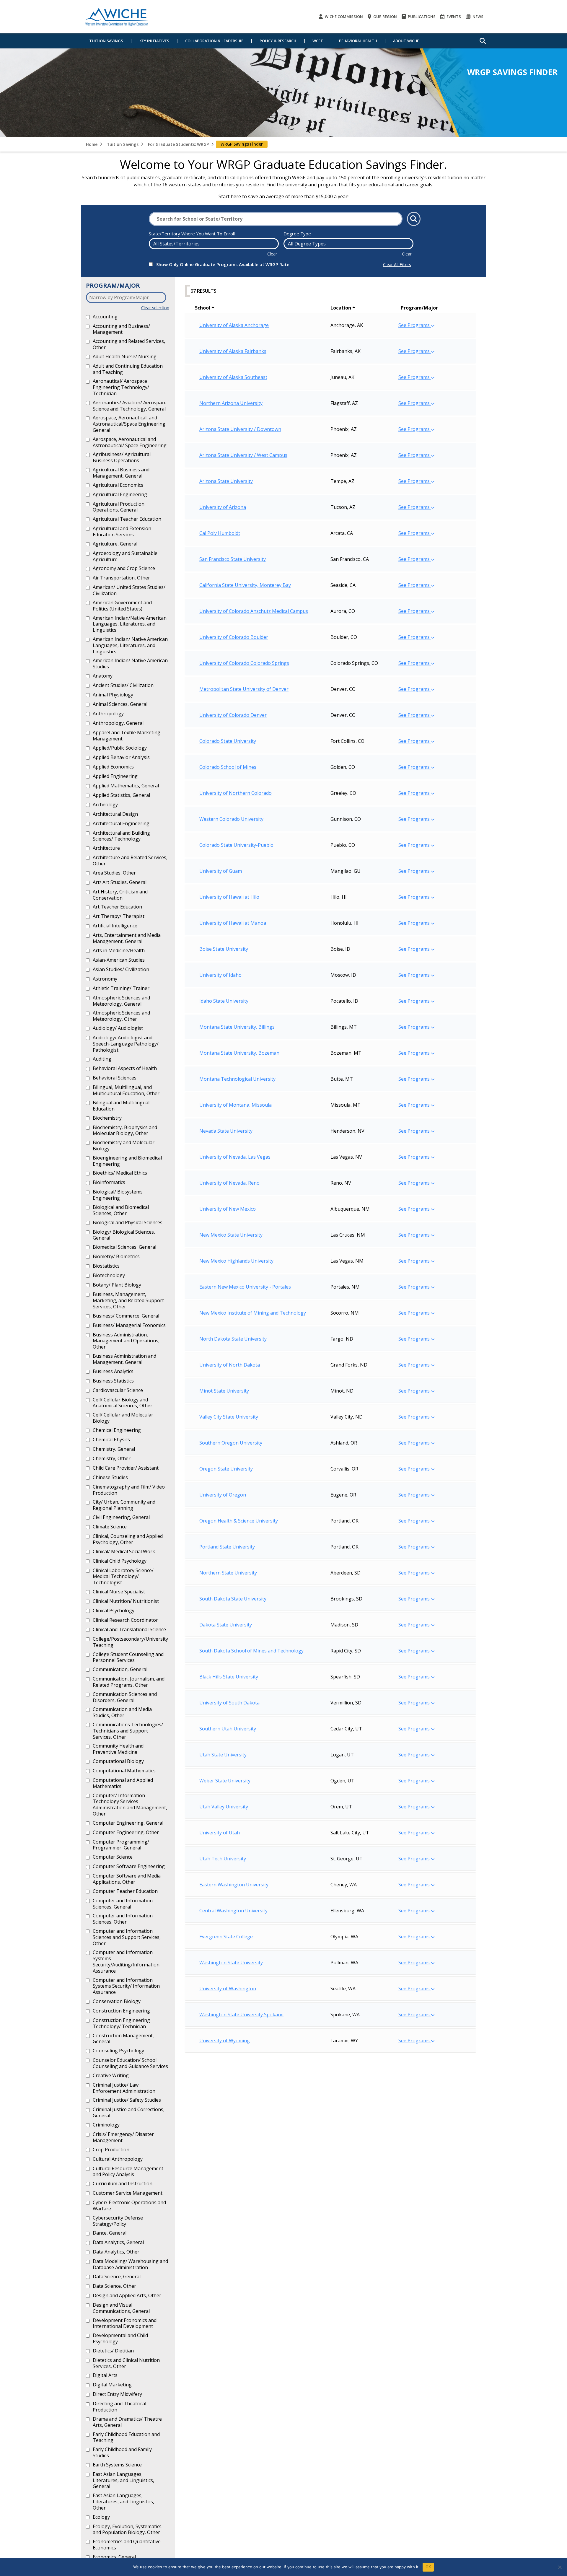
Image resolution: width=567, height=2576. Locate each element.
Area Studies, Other (114, 873)
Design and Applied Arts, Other (127, 2295)
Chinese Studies (110, 1477)
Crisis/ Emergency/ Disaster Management (123, 2137)
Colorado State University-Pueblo (236, 845)
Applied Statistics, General (121, 795)
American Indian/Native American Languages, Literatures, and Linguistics (130, 624)
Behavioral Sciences (115, 1078)
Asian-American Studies (119, 960)
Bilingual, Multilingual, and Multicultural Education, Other (126, 1090)
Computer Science (113, 1857)
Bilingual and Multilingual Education (121, 1106)
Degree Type (297, 234)
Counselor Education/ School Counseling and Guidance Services (130, 2063)
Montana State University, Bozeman (239, 1053)
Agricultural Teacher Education (127, 519)
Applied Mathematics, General (126, 786)
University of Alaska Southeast (233, 377)
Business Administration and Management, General (124, 1359)
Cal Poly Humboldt (220, 533)
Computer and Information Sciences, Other (123, 1919)
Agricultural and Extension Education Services (122, 531)
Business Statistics (113, 1381)
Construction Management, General (123, 2039)
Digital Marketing (112, 2385)
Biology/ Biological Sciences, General (124, 1235)
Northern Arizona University (231, 403)
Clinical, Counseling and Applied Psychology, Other (128, 1539)
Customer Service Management (128, 2193)
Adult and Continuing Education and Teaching (128, 369)
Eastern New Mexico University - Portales (245, 1287)
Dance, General (110, 2233)
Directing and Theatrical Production (119, 2407)
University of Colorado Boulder (234, 637)
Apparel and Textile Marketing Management (127, 736)
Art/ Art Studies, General (120, 882)
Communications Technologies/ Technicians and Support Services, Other (128, 1731)
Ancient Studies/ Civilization (123, 685)
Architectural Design (115, 814)
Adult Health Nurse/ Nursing (125, 356)
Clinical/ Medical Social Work (124, 1551)
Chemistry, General (114, 1449)
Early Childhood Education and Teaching (126, 2437)
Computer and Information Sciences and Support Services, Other (127, 1937)
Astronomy (105, 979)
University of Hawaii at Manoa (233, 923)
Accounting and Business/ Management (121, 329)
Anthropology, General (118, 723)
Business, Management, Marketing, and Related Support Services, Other (128, 1300)
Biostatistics (106, 1266)
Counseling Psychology (118, 2051)
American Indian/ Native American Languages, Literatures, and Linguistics (130, 645)
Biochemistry (107, 1118)
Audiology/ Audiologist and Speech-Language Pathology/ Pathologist (126, 1044)
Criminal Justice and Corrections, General (129, 2112)
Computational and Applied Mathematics (123, 1783)
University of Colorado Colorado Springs (244, 663)
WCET (318, 41)
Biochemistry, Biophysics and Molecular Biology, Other (125, 1130)
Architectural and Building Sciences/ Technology (121, 836)
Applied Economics (113, 767)
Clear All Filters (397, 264)
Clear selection (155, 308)
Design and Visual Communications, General (121, 2308)
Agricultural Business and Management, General (121, 473)
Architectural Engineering (121, 823)
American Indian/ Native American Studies (130, 663)
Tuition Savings (106, 41)
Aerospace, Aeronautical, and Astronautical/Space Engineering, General (130, 424)
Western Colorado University (231, 819)
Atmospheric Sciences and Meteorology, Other (121, 1016)
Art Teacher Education (117, 907)
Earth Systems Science (117, 2465)
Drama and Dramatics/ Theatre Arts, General (127, 2422)
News (478, 17)
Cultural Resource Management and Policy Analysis (128, 2172)
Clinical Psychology (114, 1611)
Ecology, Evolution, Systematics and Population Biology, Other (127, 2529)
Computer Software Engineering (129, 1866)
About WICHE (406, 41)
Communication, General (120, 1669)
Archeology (105, 805)
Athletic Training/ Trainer (121, 988)
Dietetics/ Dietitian (113, 2351)
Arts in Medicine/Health (119, 950)
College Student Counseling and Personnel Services (128, 1657)
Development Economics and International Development (125, 2323)
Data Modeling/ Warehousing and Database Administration (130, 2264)
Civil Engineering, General (121, 1517)
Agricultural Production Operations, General (119, 507)
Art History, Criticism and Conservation (120, 895)
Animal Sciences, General (120, 704)
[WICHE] (117, 17)
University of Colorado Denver (233, 715)
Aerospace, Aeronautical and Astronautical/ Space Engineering (130, 442)
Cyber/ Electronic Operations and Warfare (129, 2205)
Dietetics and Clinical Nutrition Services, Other (126, 2363)
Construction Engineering (121, 2011)
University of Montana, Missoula (236, 1105)
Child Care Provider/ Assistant (126, 1468)
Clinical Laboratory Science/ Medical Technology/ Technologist (123, 1576)
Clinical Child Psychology (120, 1561)
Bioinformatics (109, 1182)
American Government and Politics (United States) (122, 606)
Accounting (105, 317)
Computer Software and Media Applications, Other (127, 1879)
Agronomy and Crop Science (124, 568)
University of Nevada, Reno (229, 1183)
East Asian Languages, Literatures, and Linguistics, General (123, 2480)
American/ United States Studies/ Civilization (129, 590)
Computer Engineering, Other (126, 1832)
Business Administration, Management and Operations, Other (126, 1341)
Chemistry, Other (112, 1458)
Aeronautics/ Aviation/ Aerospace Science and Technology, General (130, 406)
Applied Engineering (115, 776)
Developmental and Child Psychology (120, 2338)
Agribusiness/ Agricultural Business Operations (122, 457)
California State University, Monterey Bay (245, 585)
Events (453, 17)
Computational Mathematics (124, 1771)
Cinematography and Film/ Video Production (129, 1490)
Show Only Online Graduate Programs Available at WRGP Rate (223, 264)
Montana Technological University (237, 1079)
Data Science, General (117, 2277)
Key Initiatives (154, 41)
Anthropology (108, 714)
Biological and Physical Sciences (128, 1222)
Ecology (101, 2517)
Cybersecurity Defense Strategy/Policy (118, 2221)
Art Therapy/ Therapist (119, 916)
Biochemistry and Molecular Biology (124, 1145)
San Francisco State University (233, 559)
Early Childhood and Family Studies (122, 2452)
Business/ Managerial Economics (129, 1325)
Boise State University (224, 949)
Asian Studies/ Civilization (121, 969)
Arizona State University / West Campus (243, 455)
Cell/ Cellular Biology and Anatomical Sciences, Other (123, 1403)
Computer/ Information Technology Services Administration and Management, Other (130, 1805)
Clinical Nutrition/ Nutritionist (126, 1601)
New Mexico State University (231, 1235)
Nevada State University (226, 1131)
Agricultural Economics (118, 485)
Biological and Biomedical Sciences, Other (121, 1210)
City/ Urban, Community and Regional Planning (124, 1505)
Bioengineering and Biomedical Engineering (127, 1161)
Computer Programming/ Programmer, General (121, 1845)
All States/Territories (176, 244)
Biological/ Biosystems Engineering (118, 1195)
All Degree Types (307, 244)
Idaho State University (224, 1001)
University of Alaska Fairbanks (233, 351)
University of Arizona (223, 507)
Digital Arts (105, 2375)
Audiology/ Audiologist (118, 1028)
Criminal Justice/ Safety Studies (127, 2100)
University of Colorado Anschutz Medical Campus (254, 611)
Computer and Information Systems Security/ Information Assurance (126, 1986)
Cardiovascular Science (118, 1390)
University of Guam (221, 871)
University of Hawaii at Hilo (229, 897)
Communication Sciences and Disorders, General (125, 1697)
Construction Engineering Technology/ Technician (121, 2023)
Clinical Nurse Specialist (119, 1592)
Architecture (106, 848)
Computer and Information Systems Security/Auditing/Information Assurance (126, 1961)
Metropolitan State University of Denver (244, 689)
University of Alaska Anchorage (234, 325)
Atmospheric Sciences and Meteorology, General (121, 1001)
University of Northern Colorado (236, 793)
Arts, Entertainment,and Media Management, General (127, 938)
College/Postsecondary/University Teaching (130, 1642)
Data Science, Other (114, 2286)
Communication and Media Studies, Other (122, 1712)
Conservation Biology (117, 2001)
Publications (421, 17)
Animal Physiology (113, 695)
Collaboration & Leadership (214, 41)
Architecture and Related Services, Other (130, 860)
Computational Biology (118, 1761)
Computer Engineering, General (128, 1823)
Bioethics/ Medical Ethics (120, 1173)
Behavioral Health (358, 41)
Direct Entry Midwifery (117, 2394)
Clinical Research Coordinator (125, 1620)
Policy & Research (278, 41)
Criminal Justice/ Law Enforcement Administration (124, 2088)
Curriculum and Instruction (123, 2183)
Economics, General (114, 2557)
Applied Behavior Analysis (121, 757)
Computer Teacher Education (125, 1891)
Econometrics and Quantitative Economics (127, 2545)
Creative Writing (111, 2075)
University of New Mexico (228, 1209)
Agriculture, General (115, 544)
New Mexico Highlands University (236, 1261)
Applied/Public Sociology (120, 748)
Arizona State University (226, 481)
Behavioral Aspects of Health (125, 1068)
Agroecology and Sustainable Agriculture (125, 556)
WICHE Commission (343, 17)
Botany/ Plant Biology (117, 1285)
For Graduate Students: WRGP (178, 144)
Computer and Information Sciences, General (123, 1904)
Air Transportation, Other (121, 578)
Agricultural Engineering (120, 494)
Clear (272, 254)
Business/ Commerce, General (126, 1316)
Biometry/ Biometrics (116, 1256)
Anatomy (103, 676)
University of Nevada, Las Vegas (235, 1157)
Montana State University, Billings (237, 1027)
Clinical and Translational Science (129, 1629)
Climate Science (110, 1527)
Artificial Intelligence (115, 926)
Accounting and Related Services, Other (129, 344)
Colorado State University (228, 741)
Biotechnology (109, 1275)
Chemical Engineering (117, 1430)
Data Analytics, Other (116, 2252)
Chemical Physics (111, 1440)
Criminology (106, 2125)
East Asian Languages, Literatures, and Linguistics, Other (123, 2501)
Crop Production (111, 2150)
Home (92, 144)
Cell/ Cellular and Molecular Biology (123, 1418)
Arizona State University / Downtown (240, 429)
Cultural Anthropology (118, 2159)
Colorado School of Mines (228, 767)
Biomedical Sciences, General (124, 1247)
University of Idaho (220, 975)
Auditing (102, 1059)
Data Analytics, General (118, 2242)
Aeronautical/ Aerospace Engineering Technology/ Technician (121, 387)
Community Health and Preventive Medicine (118, 1749)
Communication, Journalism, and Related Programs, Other (129, 1682)
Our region (385, 17)
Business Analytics (113, 1371)
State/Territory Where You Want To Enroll (192, 234)
